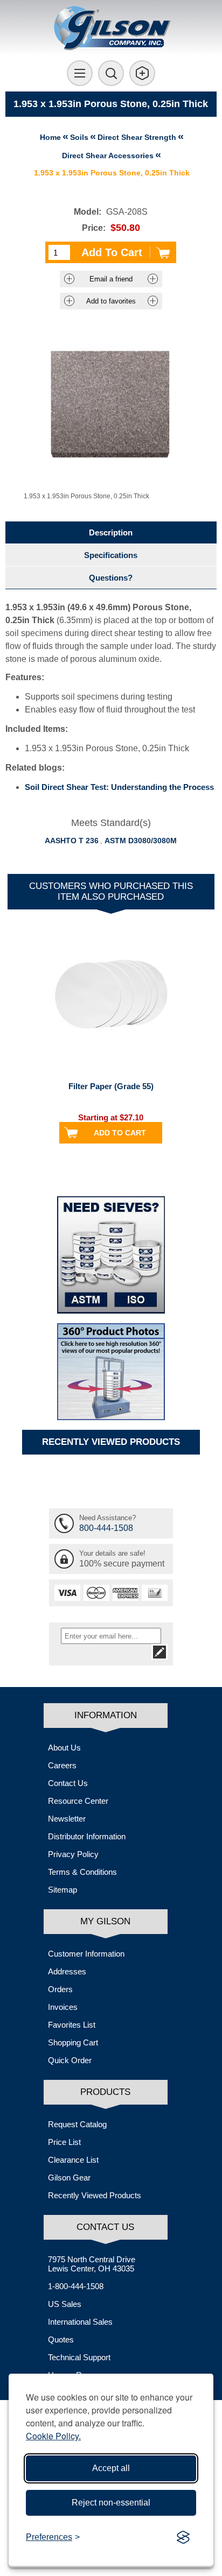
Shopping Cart (73, 2042)
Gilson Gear (69, 2178)
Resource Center (78, 1801)
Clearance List (73, 2160)
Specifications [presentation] (111, 555)
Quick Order (70, 2060)
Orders (60, 1989)
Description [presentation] (111, 532)
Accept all (111, 2468)
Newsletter (67, 1819)
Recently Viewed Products (95, 2195)
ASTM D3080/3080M (141, 841)
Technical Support (79, 2357)
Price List (64, 2142)
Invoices (63, 2007)
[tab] (111, 532)
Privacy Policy (73, 1854)
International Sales (80, 2322)
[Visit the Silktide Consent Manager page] (183, 2537)
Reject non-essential (111, 2503)
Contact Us (68, 1783)
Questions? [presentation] (111, 578)
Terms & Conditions (82, 1872)
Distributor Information (87, 1836)
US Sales (65, 2304)
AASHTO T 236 (72, 841)
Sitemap (63, 1890)
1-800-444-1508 (76, 2286)
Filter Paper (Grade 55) (111, 1086)
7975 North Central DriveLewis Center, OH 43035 (92, 2264)
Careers (62, 1765)
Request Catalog (77, 2124)
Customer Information (86, 1954)
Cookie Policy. (53, 2436)
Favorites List (72, 2025)
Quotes (61, 2339)
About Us (64, 1748)
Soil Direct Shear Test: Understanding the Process (119, 787)
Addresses (67, 1971)
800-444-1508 (106, 1528)
